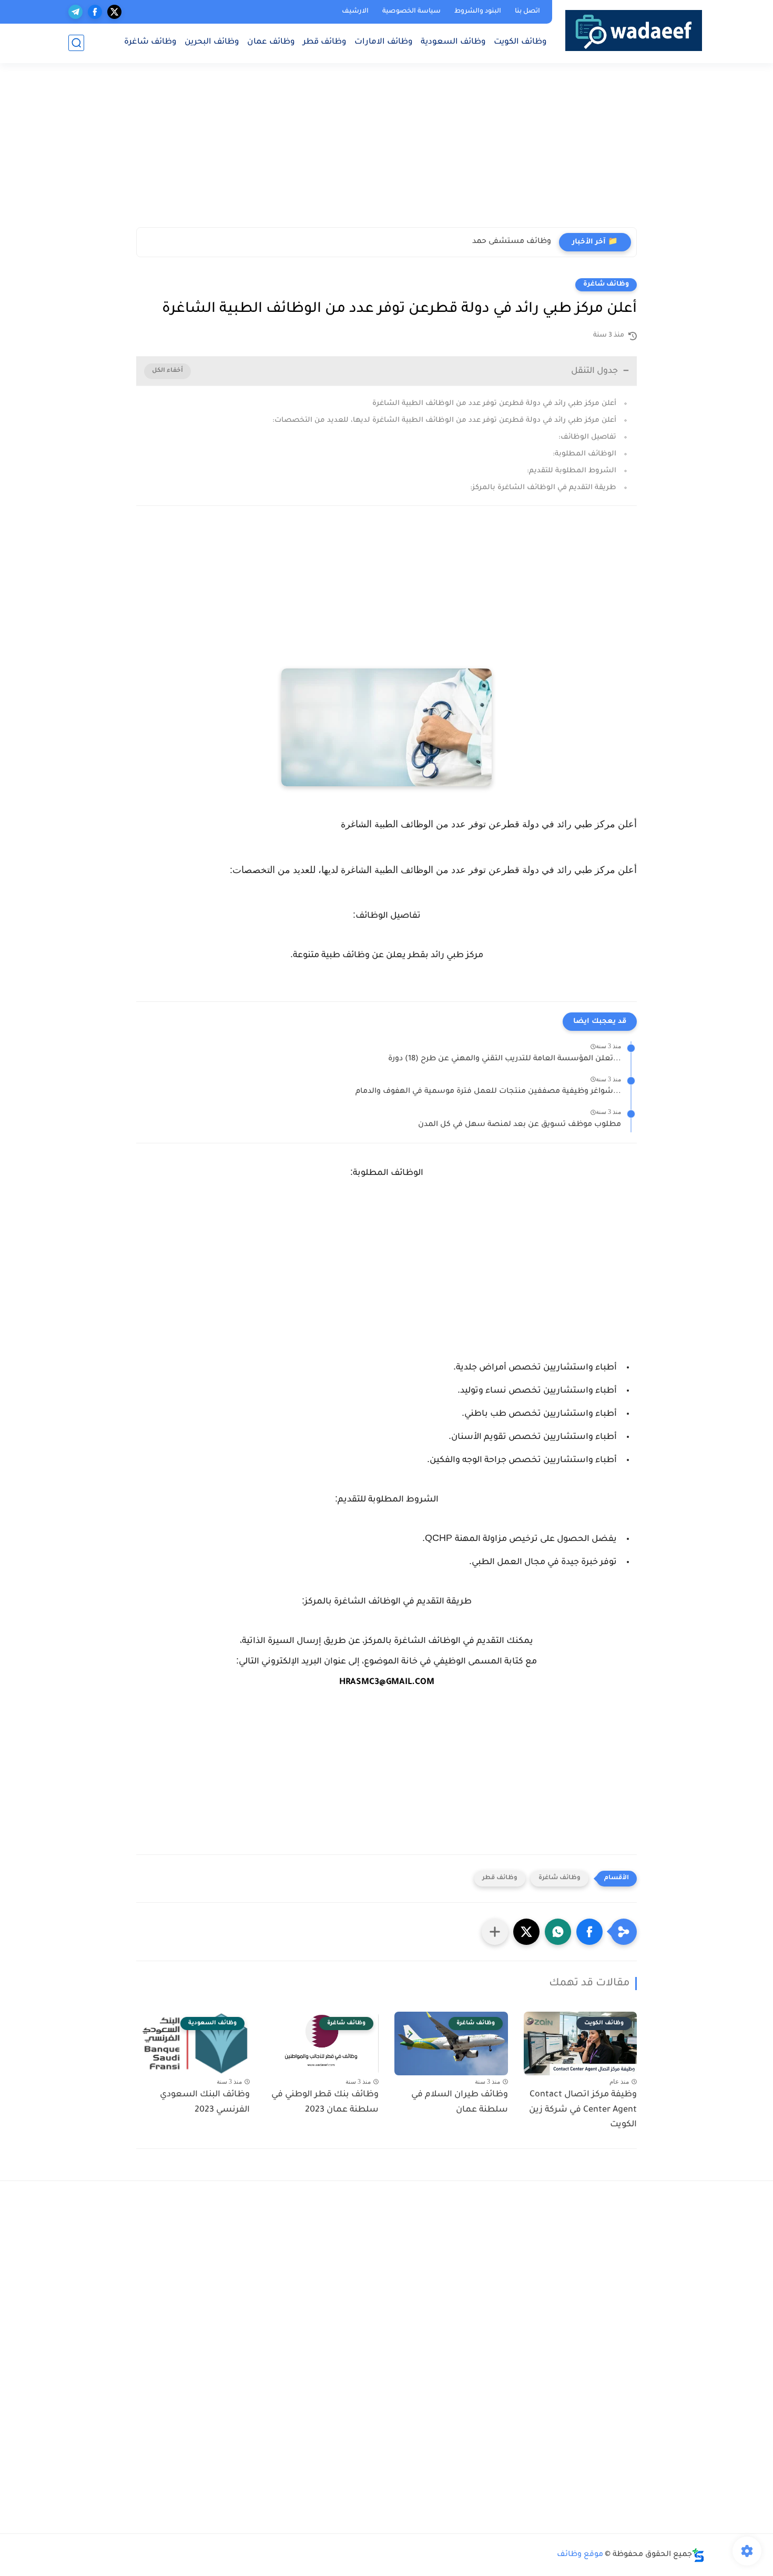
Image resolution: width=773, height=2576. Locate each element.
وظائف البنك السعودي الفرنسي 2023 (205, 2102)
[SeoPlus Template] (698, 2555)
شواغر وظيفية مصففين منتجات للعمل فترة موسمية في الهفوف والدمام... (488, 1092)
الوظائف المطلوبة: (584, 454)
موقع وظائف (580, 2555)
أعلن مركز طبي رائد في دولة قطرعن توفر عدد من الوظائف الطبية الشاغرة (494, 404)
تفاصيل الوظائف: (587, 437)
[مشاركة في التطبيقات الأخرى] (495, 1932)
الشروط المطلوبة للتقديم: (572, 471)
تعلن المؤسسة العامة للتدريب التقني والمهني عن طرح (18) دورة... (505, 1059)
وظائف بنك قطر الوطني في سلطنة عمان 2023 (325, 2102)
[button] (589, 1932)
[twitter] (114, 12)
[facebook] (95, 12)
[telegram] (75, 12)
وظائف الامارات (384, 42)
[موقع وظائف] (634, 30)
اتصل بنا (527, 12)
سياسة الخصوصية (411, 12)
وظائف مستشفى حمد (512, 242)
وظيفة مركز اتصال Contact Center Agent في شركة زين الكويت (583, 2110)
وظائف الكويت (520, 42)
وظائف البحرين (212, 42)
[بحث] (76, 43)
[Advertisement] (546, 150)
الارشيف (355, 12)
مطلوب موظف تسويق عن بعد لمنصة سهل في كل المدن (520, 1125)
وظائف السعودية (453, 42)
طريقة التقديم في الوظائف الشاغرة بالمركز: (543, 488)
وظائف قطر (325, 42)
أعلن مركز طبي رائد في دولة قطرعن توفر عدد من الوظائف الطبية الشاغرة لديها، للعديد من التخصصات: (444, 420)
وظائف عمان (271, 42)
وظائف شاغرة (150, 42)
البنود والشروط (478, 12)
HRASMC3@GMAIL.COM (387, 1682)
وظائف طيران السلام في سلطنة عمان (460, 2102)
